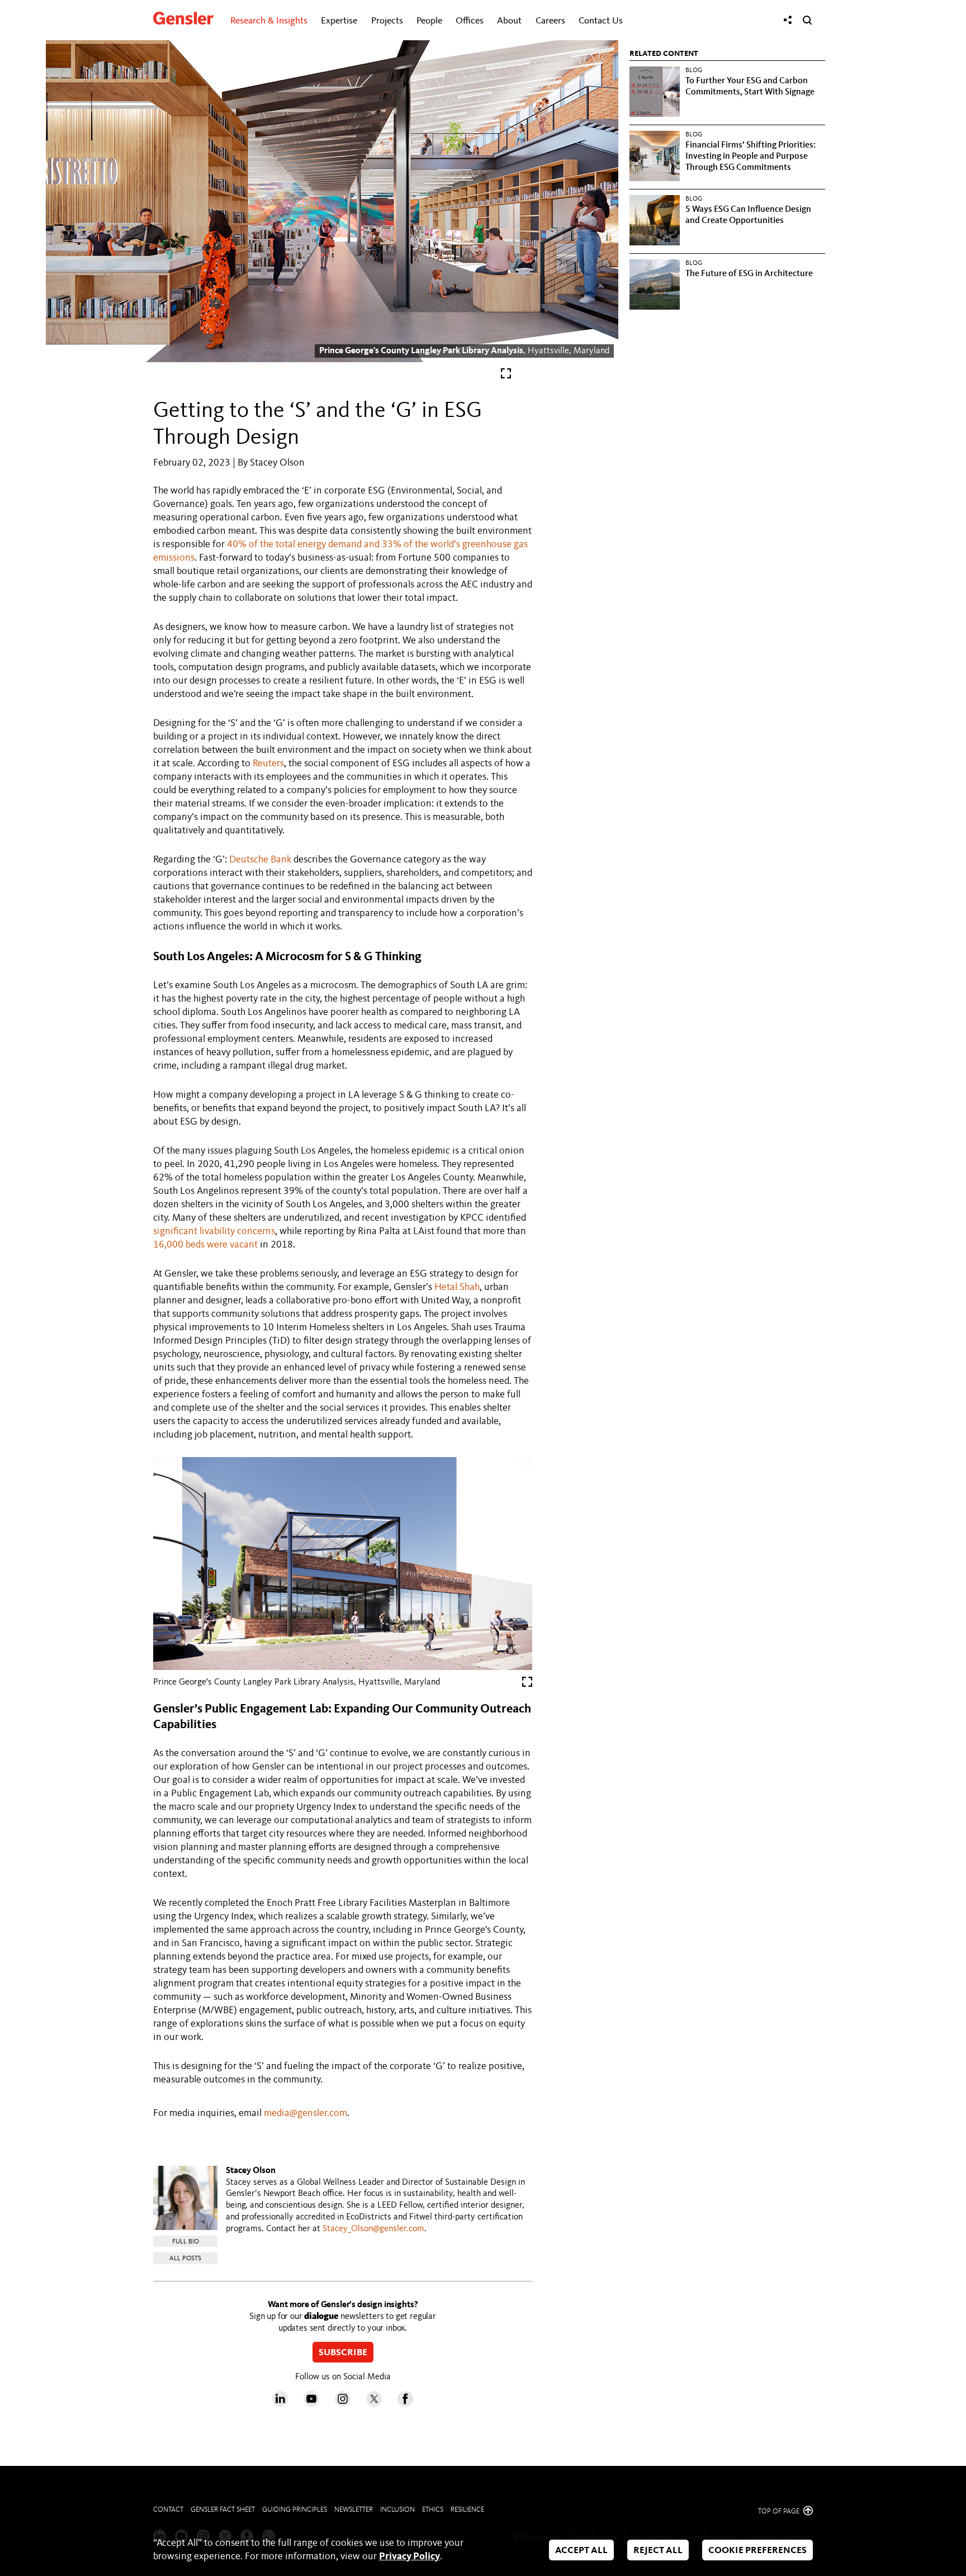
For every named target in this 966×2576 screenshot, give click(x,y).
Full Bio (186, 2242)
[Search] (807, 20)
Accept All (581, 2551)
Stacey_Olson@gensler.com (373, 2229)
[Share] (788, 20)
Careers (550, 21)
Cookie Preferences (757, 2551)
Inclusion (397, 2510)
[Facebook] (405, 2404)
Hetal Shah (457, 1287)
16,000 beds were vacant (205, 1245)
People (429, 21)
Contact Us (601, 21)
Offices (470, 21)
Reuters (268, 763)
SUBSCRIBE (343, 2353)
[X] (374, 2404)
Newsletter (354, 2510)
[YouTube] (311, 2404)
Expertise (339, 21)
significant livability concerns (214, 1231)
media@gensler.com (306, 2113)
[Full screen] (506, 376)
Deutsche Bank (260, 860)
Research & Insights (269, 21)
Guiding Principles (295, 2510)
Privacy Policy (409, 2556)
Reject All (658, 2551)
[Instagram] (343, 2404)
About (509, 21)
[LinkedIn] (280, 2404)
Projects (387, 21)
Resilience (467, 2510)
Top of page (780, 2511)
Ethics (433, 2510)
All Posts (185, 2259)
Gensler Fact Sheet (223, 2510)
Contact (168, 2510)
